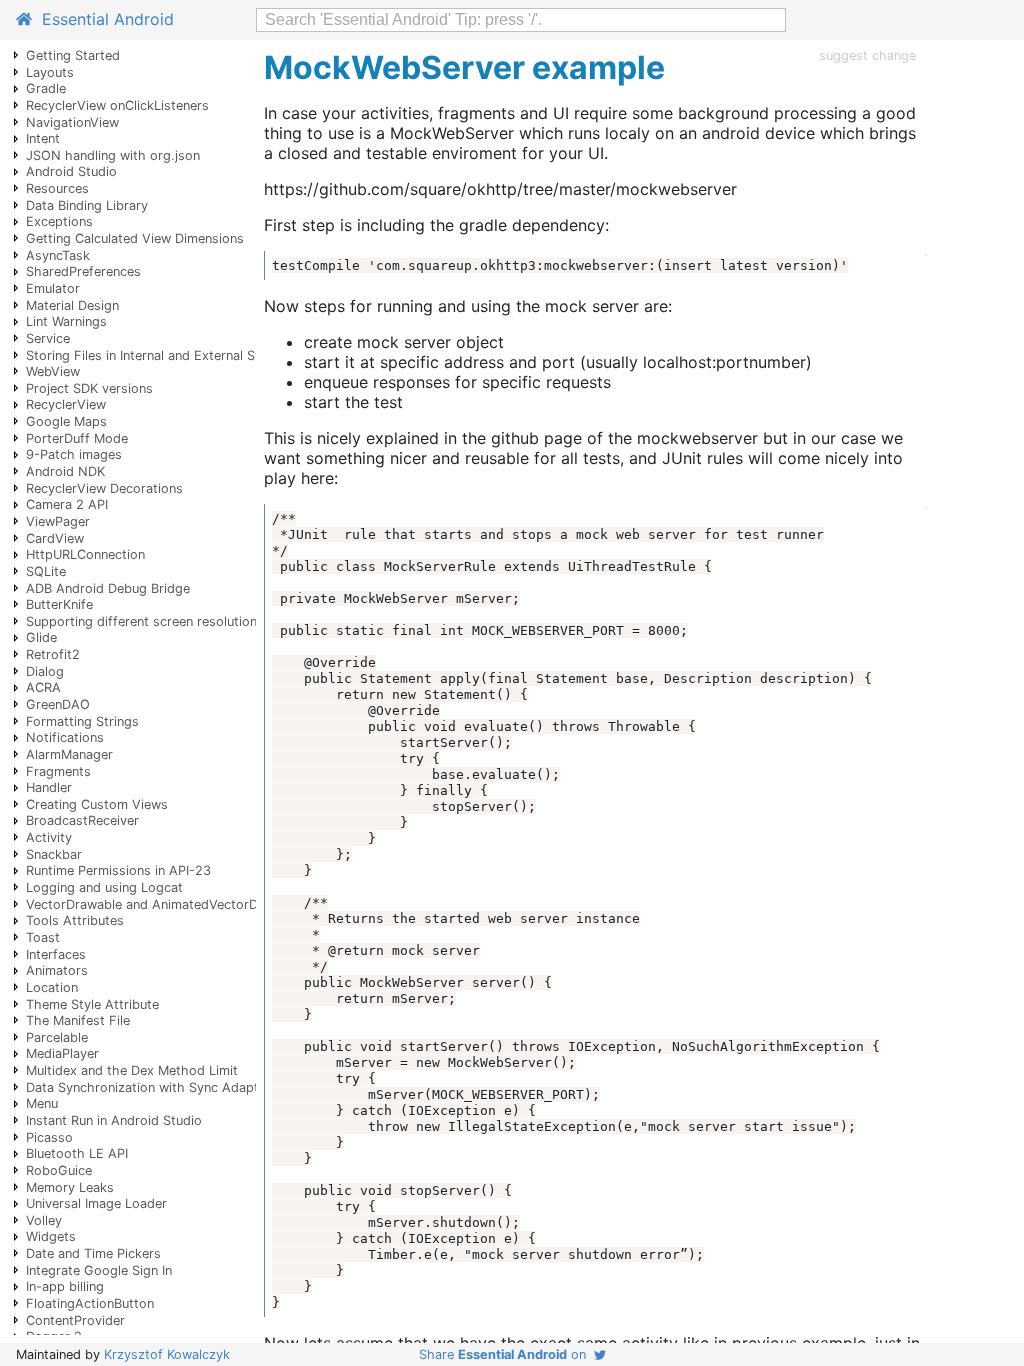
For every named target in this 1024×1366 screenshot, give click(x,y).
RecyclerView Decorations (104, 488)
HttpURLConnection (85, 554)
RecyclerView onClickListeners (117, 105)
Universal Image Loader (96, 1203)
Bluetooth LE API (77, 1153)
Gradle (46, 88)
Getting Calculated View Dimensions (135, 238)
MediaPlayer (62, 1053)
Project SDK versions (89, 388)
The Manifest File (78, 1020)
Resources (57, 188)
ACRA (43, 687)
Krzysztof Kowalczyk (167, 1354)
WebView (53, 371)
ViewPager (58, 521)
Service (48, 338)
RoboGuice (59, 1170)
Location (52, 987)
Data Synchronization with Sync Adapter (148, 1087)
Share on (506, 1354)
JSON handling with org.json (113, 155)
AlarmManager (69, 754)
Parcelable (57, 1037)
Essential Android (103, 19)
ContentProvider (75, 1320)
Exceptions (59, 221)
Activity (49, 837)
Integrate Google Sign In (99, 1270)
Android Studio (71, 171)
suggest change (867, 55)
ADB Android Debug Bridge (108, 588)
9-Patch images (74, 454)
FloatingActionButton (90, 1303)
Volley (44, 1220)
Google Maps (66, 421)
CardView (55, 538)
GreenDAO (58, 704)
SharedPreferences (83, 271)
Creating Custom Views (97, 804)
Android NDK (65, 471)
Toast (43, 937)
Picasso (49, 1137)
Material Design (72, 305)
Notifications (65, 737)
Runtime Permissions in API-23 (118, 870)
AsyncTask (58, 255)
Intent (43, 138)
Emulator (53, 288)
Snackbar (54, 854)
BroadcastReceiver (82, 820)
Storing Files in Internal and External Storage (160, 355)
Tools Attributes (75, 920)
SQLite (46, 571)
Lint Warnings (66, 321)
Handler (49, 787)
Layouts (50, 72)
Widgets (51, 1236)
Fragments (58, 771)
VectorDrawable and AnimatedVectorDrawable (165, 904)
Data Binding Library (87, 205)
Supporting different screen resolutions (145, 621)
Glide (41, 637)
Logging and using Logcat (104, 887)
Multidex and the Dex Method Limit (132, 1070)
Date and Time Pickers (93, 1253)
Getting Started (73, 55)
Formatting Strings (82, 721)
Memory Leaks (70, 1187)
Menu (42, 1103)
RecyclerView (66, 404)
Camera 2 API (67, 504)
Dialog (45, 671)
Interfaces (56, 954)
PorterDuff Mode (77, 438)
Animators (57, 970)
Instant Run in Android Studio (114, 1120)
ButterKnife (59, 604)
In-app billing (65, 1286)
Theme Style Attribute (92, 1004)
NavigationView (72, 122)
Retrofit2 (53, 654)
